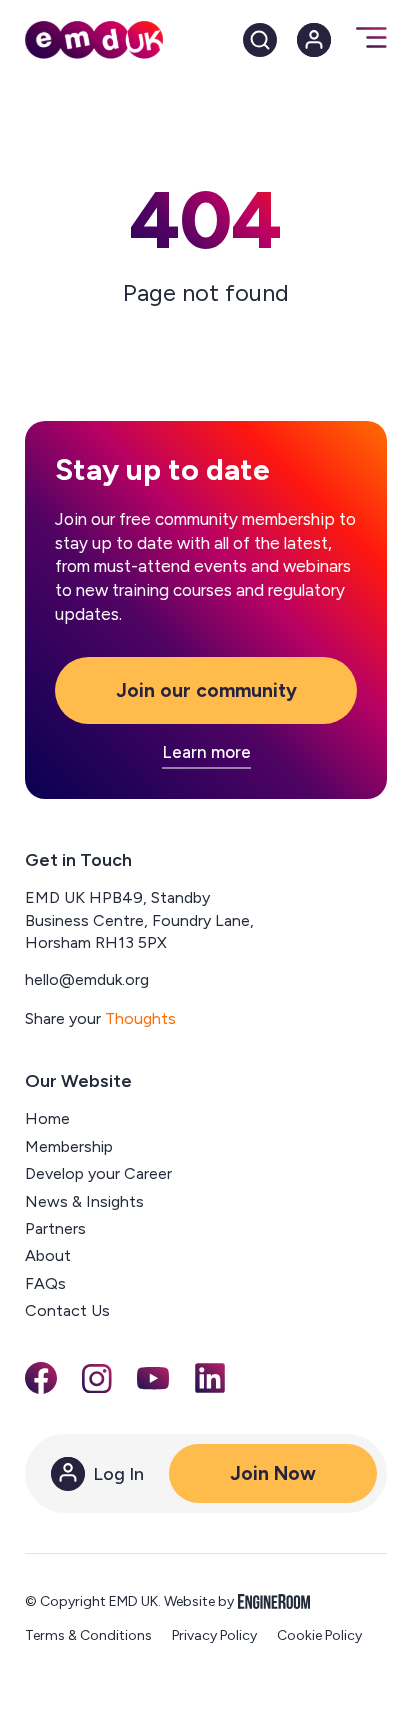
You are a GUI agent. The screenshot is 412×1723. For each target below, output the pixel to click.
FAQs (45, 1283)
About (48, 1255)
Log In (118, 1474)
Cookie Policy (319, 1636)
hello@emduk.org (87, 979)
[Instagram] (97, 1379)
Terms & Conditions (88, 1636)
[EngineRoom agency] (274, 1601)
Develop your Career (98, 1173)
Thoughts (140, 1018)
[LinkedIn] (210, 1378)
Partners (55, 1228)
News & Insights (84, 1201)
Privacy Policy (214, 1636)
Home (47, 1118)
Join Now (273, 1473)
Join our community (206, 690)
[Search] (260, 40)
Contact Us (67, 1310)
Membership (69, 1146)
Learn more (206, 753)
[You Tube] (153, 1378)
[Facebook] (41, 1378)
